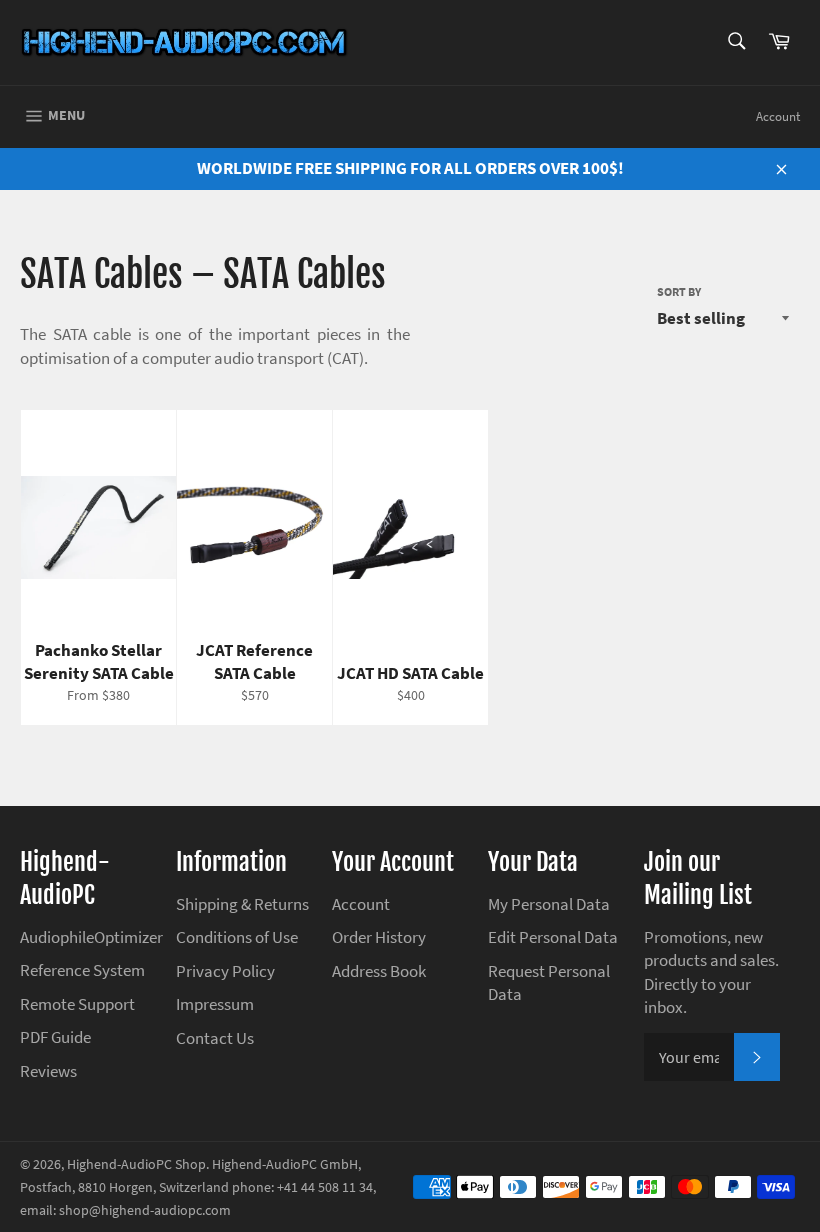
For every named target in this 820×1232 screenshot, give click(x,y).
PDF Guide (55, 1037)
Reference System (82, 970)
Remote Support (77, 1004)
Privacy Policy (225, 971)
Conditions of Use (237, 937)
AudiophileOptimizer (91, 937)
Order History (379, 937)
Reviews (48, 1071)
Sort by (679, 291)
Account (778, 116)
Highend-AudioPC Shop (136, 1164)
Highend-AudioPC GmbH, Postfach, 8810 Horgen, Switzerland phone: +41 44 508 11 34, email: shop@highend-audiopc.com (198, 1188)
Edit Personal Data (553, 937)
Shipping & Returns (242, 904)
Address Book (379, 971)
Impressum (215, 1004)
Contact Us (215, 1038)
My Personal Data (549, 904)
